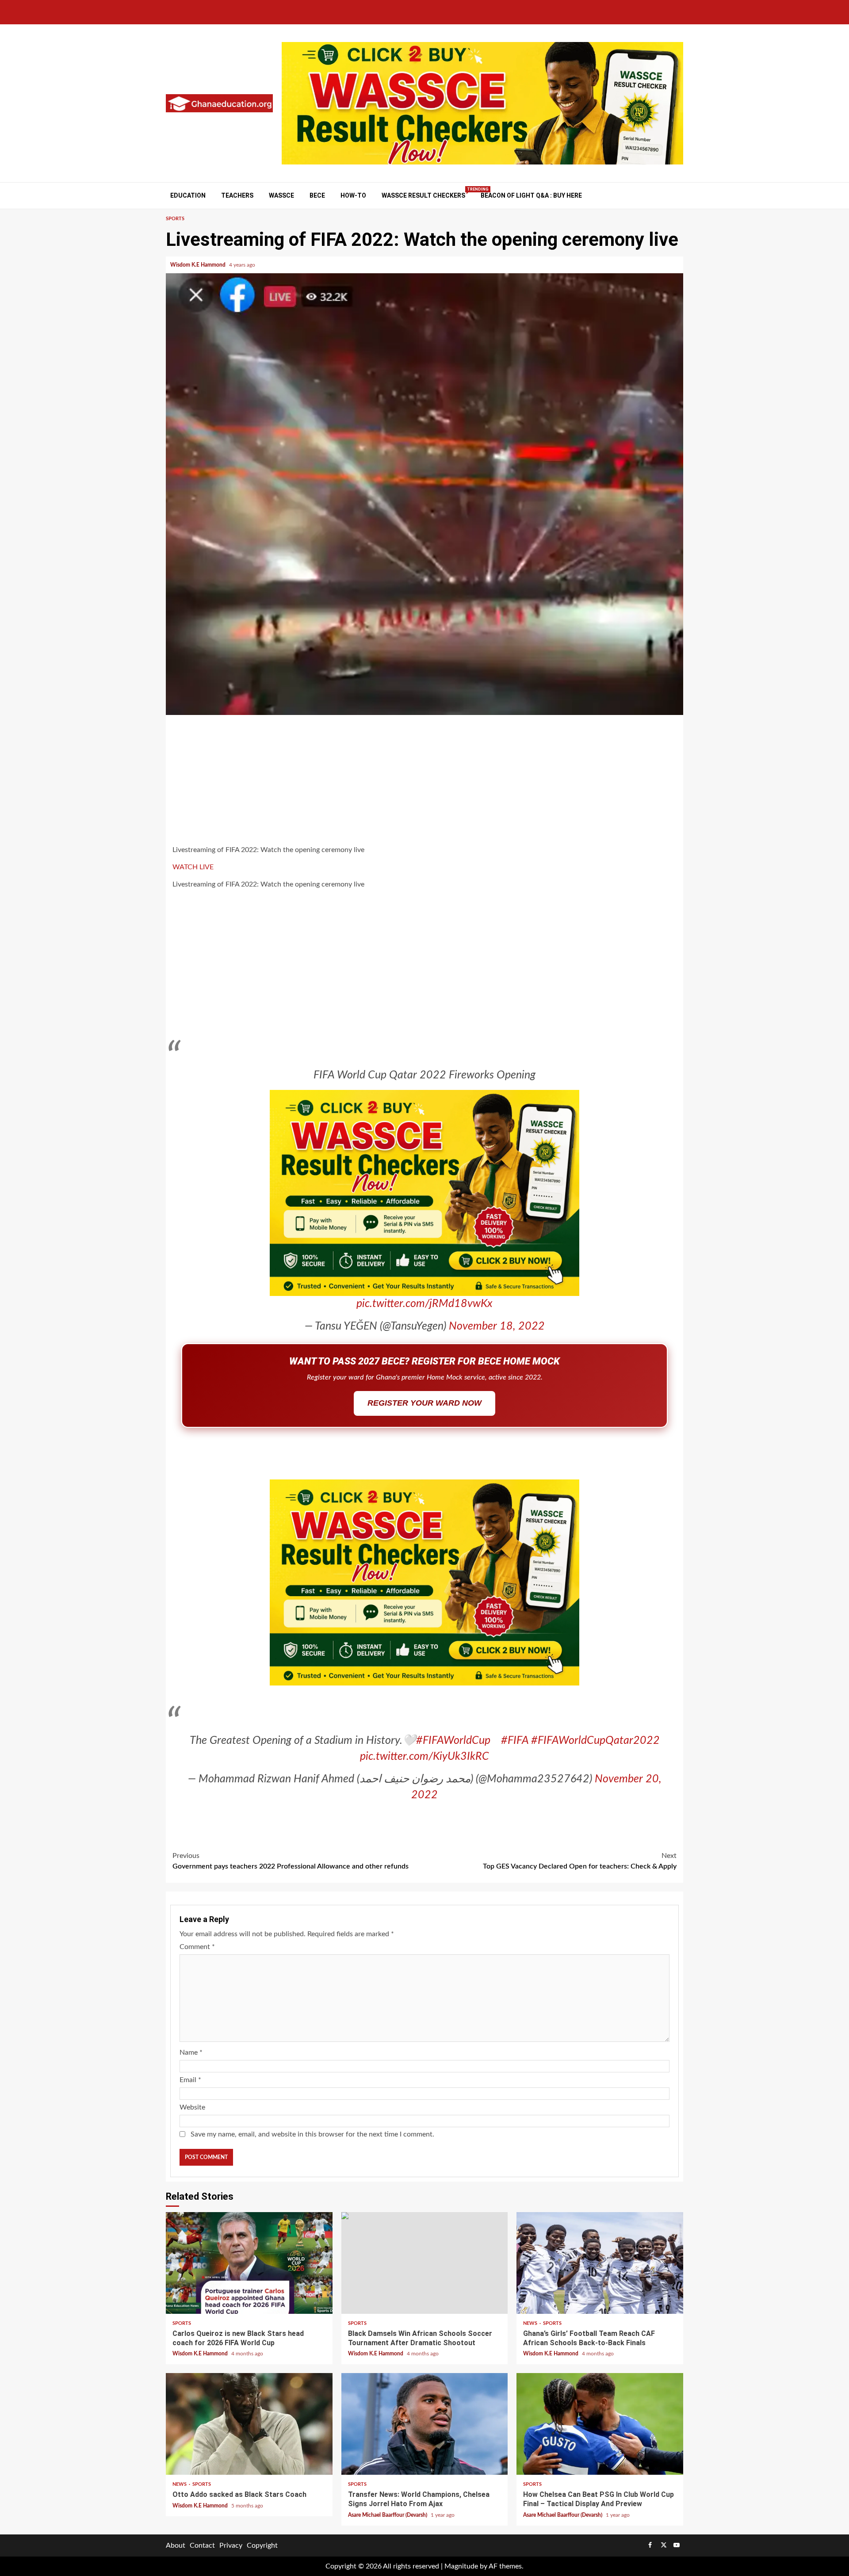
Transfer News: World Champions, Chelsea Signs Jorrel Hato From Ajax (425, 2428)
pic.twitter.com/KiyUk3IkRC (424, 1761)
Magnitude (461, 2571)
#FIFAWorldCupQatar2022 (595, 1745)
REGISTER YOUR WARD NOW (424, 1403)
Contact (202, 2550)
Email (190, 2084)
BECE (317, 195)
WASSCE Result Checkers (423, 195)
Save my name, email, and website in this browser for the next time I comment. (312, 2139)
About (176, 2550)
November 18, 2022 (497, 1326)
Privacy (231, 2550)
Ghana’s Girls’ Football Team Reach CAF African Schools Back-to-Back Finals (600, 2267)
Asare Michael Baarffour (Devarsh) (388, 2519)
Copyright (262, 2550)
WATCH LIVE (193, 867)
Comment (197, 1951)
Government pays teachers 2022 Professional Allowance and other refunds (291, 1865)
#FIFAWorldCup (453, 1745)
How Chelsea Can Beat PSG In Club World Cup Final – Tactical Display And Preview (600, 2428)
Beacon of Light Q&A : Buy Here (531, 195)
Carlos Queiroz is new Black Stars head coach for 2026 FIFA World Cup (249, 2267)
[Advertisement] (424, 781)
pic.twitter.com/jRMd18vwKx (424, 1304)
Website (192, 2112)
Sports (175, 219)
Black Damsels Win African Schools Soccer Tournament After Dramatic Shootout (425, 2267)
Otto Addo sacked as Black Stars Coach (249, 2428)
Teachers (237, 195)
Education (188, 195)
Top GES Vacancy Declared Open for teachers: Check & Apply (580, 1865)
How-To (353, 195)
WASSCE (281, 195)
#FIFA (515, 1745)
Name (191, 2057)
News (531, 2328)
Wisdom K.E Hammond (199, 265)
